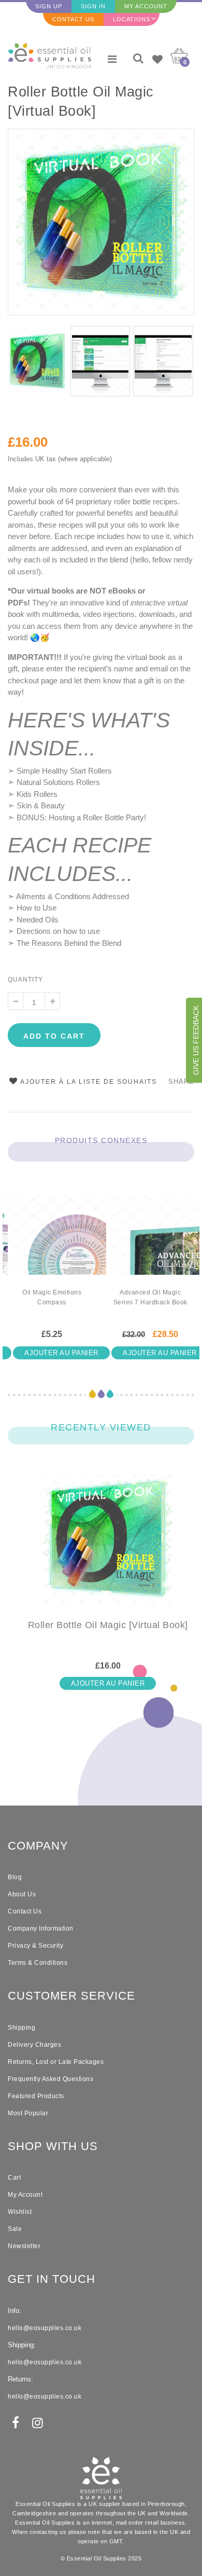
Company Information (41, 1928)
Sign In (93, 6)
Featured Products (36, 2096)
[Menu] (112, 59)
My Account (146, 6)
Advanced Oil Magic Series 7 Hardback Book (150, 1297)
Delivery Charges (34, 2045)
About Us (22, 1894)
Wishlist (20, 2212)
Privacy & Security (35, 1946)
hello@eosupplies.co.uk (45, 2328)
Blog (15, 1877)
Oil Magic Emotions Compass (52, 1297)
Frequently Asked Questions (51, 2079)
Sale (15, 2229)
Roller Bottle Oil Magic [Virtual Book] (81, 101)
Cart (14, 2178)
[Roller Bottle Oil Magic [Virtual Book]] (108, 1547)
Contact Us (73, 19)
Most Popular (28, 2113)
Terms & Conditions (38, 1963)
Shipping (21, 2028)
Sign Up (49, 6)
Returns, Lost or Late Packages (56, 2062)
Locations (132, 19)
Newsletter (24, 2246)
